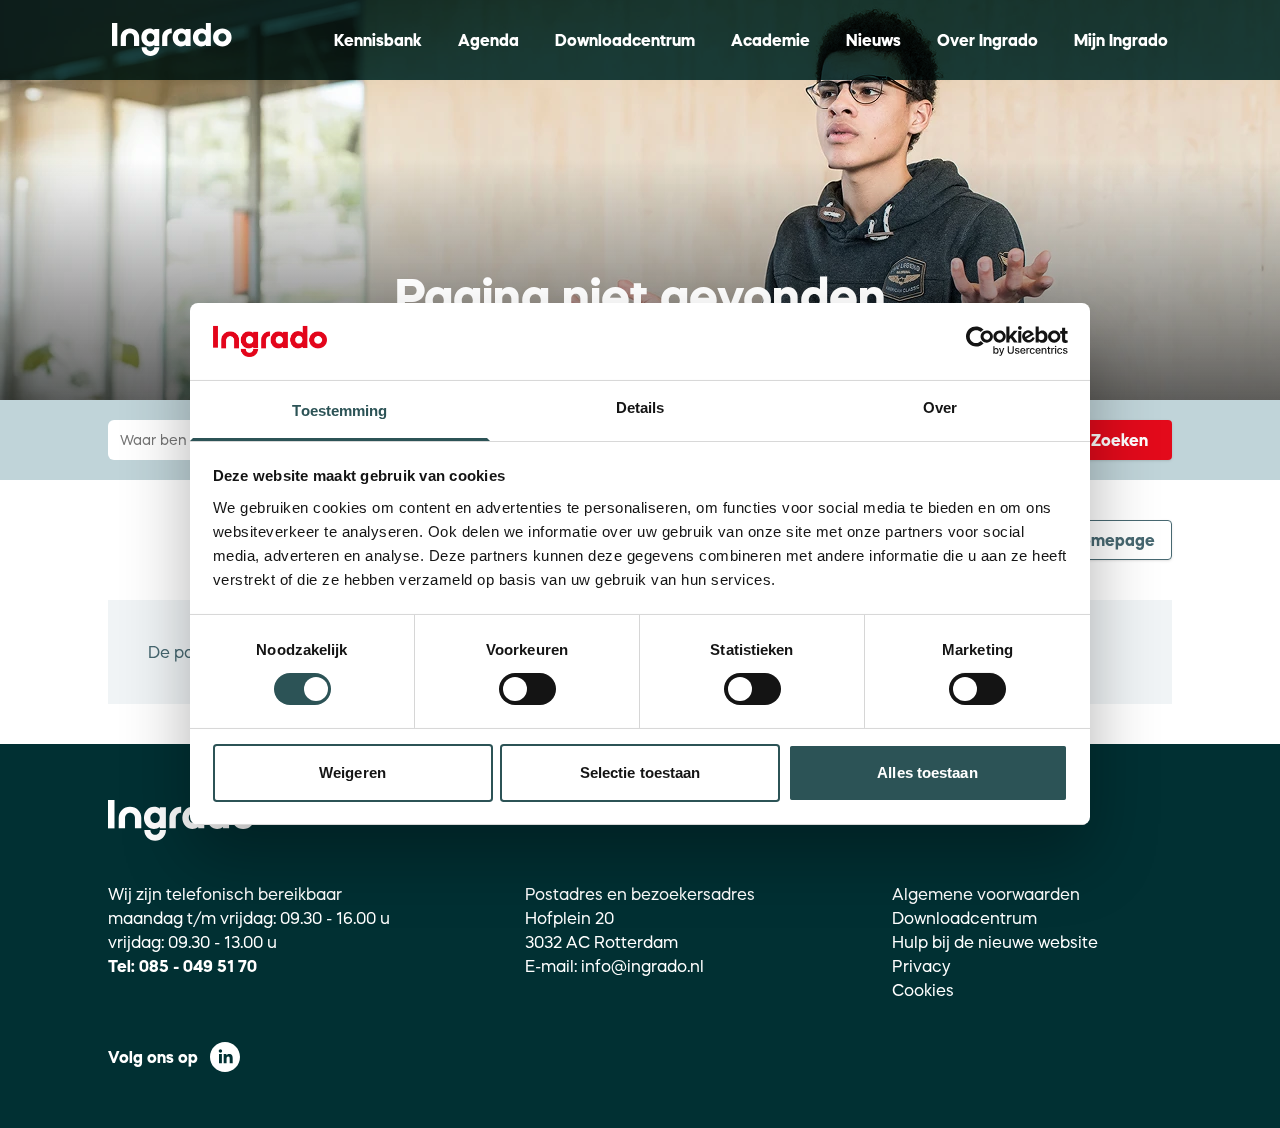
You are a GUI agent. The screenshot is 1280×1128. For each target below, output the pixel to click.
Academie (770, 40)
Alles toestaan (927, 772)
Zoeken (1119, 440)
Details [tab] (640, 407)
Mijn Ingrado (1121, 40)
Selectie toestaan (640, 772)
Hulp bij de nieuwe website (995, 942)
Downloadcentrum (625, 40)
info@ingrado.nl (642, 966)
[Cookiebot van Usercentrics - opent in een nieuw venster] (980, 341)
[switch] (527, 689)
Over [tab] (940, 407)
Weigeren (352, 772)
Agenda (488, 40)
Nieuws (873, 40)
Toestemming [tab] (339, 410)
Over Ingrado (987, 40)
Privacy (921, 966)
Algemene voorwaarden (986, 894)
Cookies (923, 990)
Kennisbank (378, 40)
